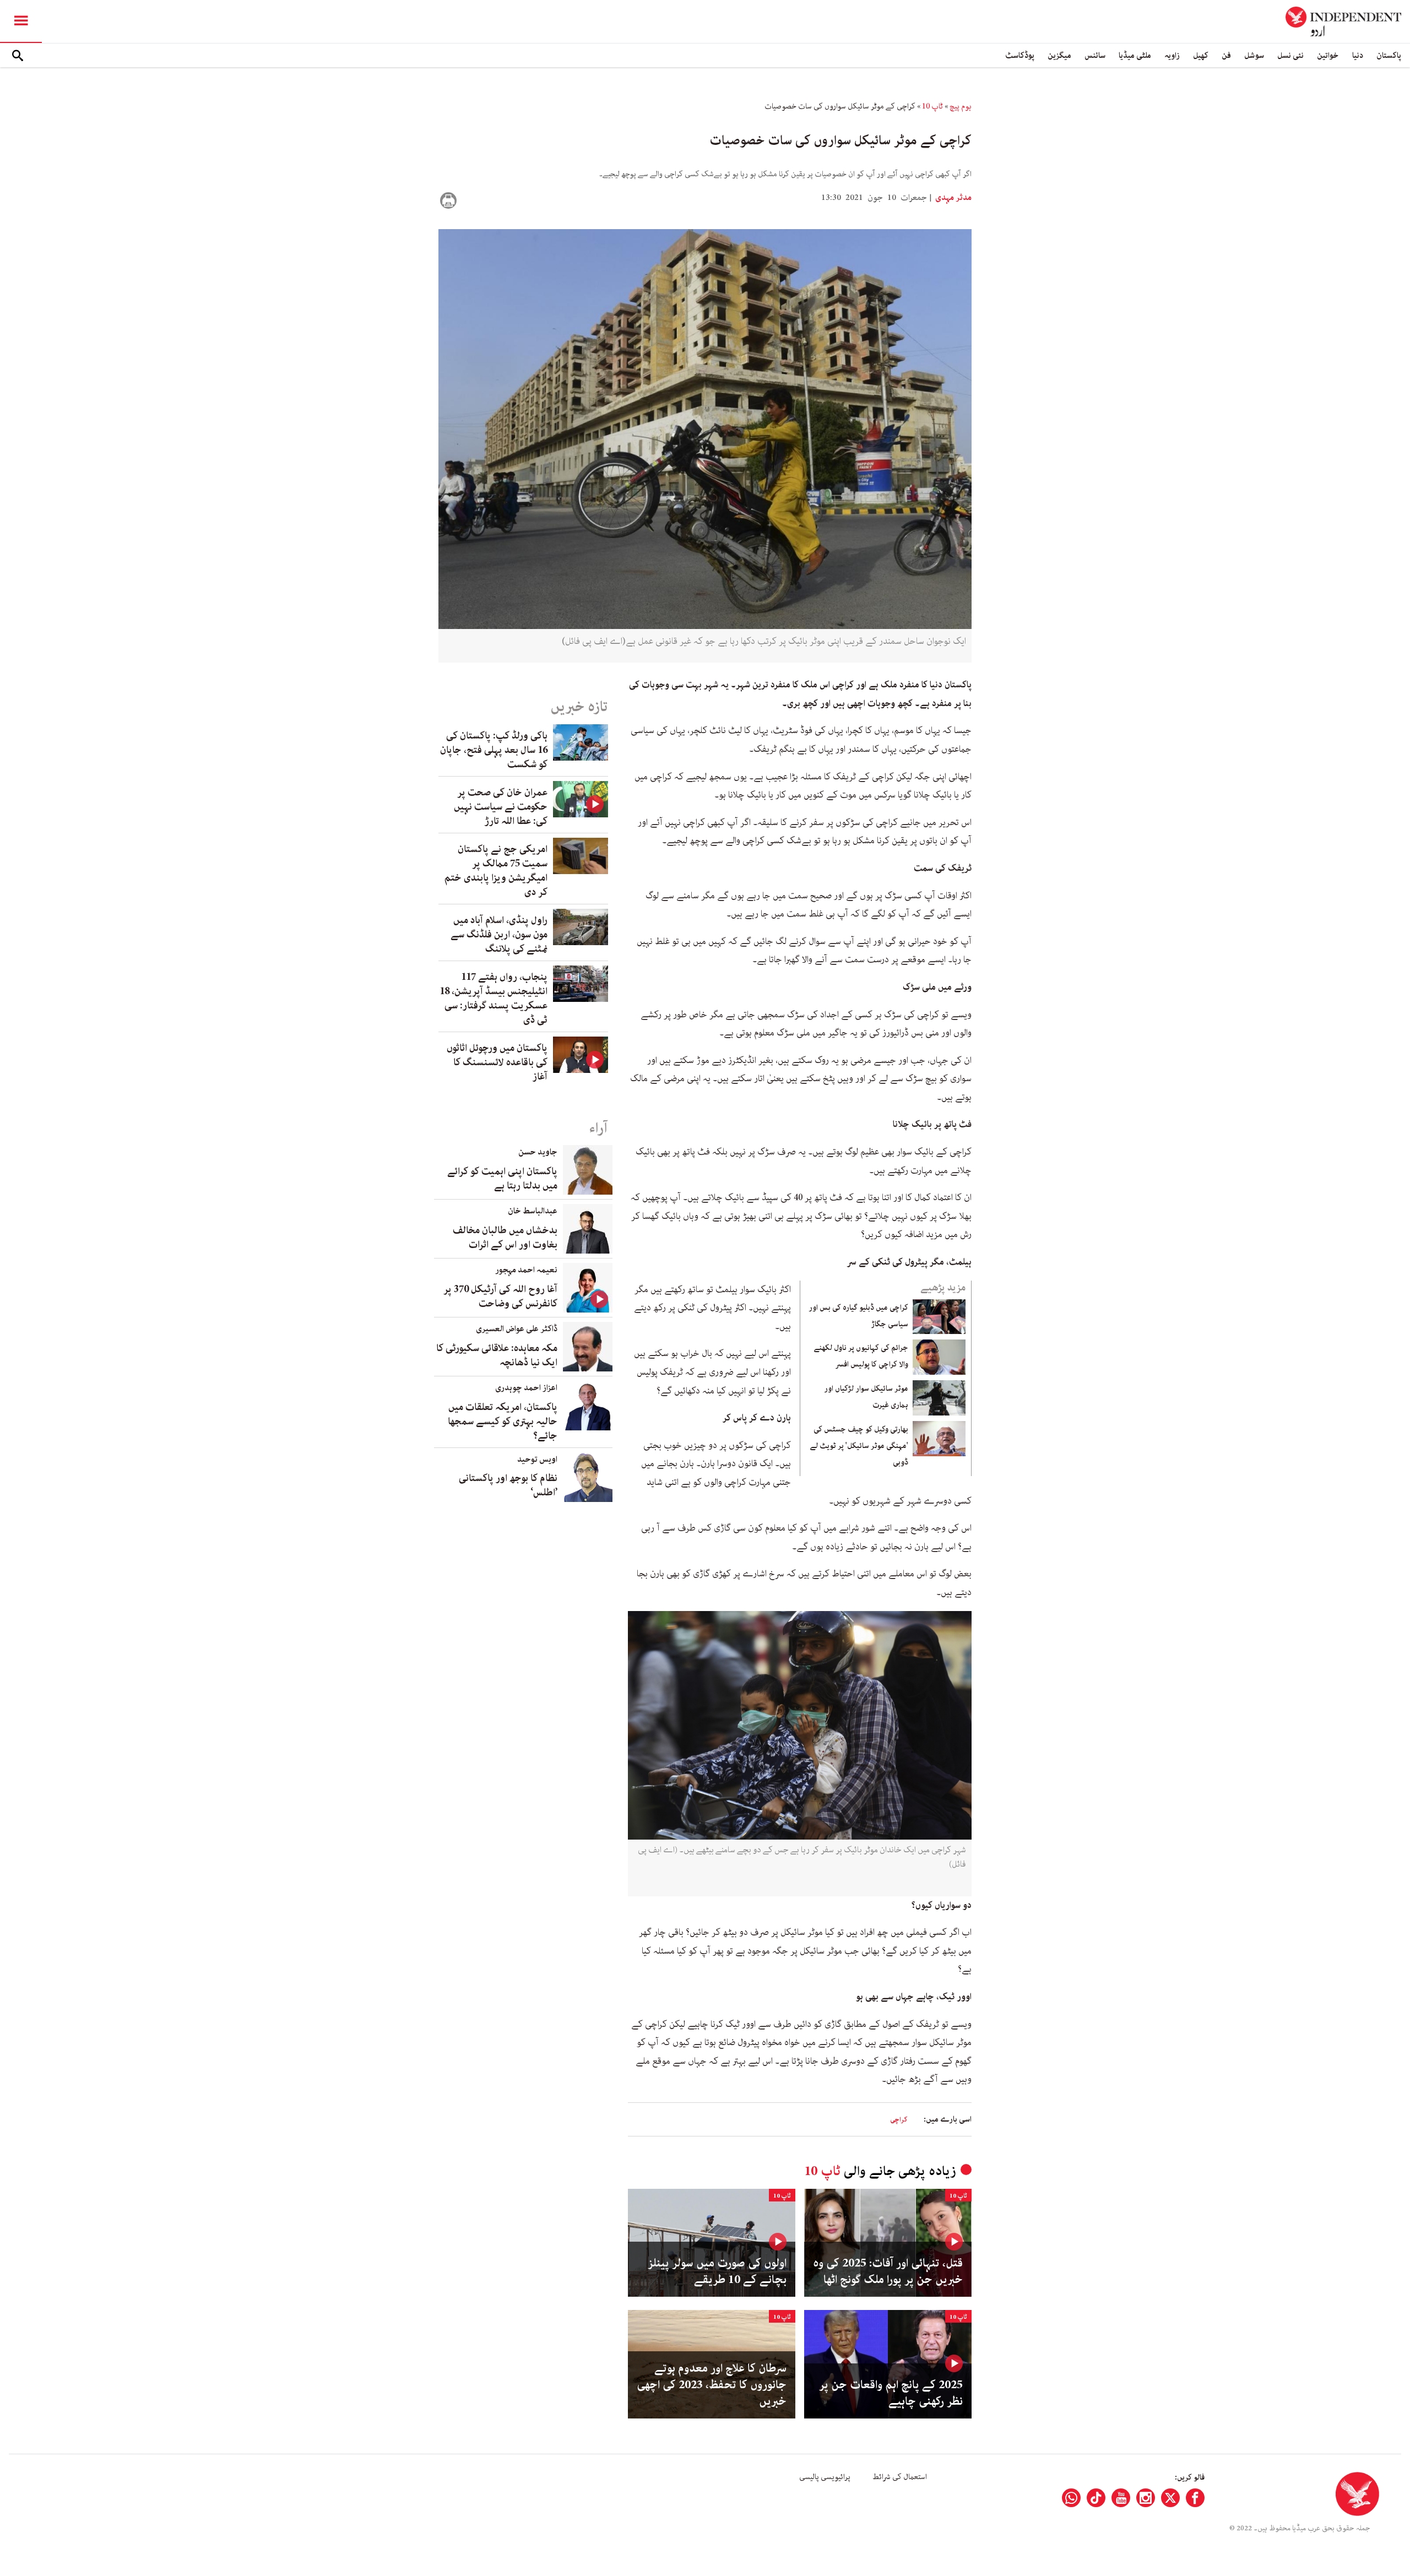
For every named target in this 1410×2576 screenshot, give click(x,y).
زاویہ (1172, 55)
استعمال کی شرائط (900, 2477)
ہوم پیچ (961, 106)
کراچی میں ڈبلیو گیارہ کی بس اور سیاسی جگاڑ (858, 1316)
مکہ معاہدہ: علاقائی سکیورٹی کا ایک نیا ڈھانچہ (497, 1355)
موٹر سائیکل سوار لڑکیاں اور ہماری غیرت (866, 1397)
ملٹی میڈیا (1135, 55)
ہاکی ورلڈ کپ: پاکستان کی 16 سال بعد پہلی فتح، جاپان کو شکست (494, 750)
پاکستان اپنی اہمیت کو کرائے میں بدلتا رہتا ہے (502, 1179)
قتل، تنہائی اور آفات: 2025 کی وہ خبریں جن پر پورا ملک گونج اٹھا (888, 2271)
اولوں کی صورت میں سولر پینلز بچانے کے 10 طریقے (717, 2271)
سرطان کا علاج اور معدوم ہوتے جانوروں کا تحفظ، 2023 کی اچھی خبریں (712, 2385)
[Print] (448, 200)
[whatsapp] (1071, 2498)
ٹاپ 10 (932, 106)
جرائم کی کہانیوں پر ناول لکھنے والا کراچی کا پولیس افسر (861, 1356)
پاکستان (1389, 55)
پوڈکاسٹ (1020, 55)
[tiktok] (1096, 2498)
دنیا (1358, 55)
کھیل (1201, 55)
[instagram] (1146, 2498)
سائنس (1095, 55)
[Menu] (21, 21)
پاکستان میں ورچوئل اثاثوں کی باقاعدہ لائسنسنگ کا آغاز (497, 1062)
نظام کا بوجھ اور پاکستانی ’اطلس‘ (508, 1485)
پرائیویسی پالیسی (825, 2477)
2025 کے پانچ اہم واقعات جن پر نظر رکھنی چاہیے (891, 2393)
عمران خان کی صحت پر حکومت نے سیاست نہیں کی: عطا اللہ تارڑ (501, 807)
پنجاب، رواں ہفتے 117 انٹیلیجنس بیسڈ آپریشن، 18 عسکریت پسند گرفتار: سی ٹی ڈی (493, 999)
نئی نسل (1290, 55)
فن (1226, 55)
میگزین (1059, 55)
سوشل (1254, 55)
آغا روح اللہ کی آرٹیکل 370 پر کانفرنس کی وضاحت (500, 1297)
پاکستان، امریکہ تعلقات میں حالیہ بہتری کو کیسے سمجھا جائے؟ (503, 1422)
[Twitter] (1170, 2498)
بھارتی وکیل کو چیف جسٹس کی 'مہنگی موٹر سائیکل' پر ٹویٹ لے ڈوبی (859, 1446)
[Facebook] (1195, 2498)
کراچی (899, 2120)
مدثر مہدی (953, 198)
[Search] (18, 56)
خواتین (1328, 55)
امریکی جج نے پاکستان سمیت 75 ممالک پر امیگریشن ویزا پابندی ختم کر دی (496, 871)
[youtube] (1121, 2498)
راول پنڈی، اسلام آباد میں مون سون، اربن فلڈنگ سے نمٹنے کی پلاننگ (499, 935)
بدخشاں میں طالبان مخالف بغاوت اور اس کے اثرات (505, 1238)
